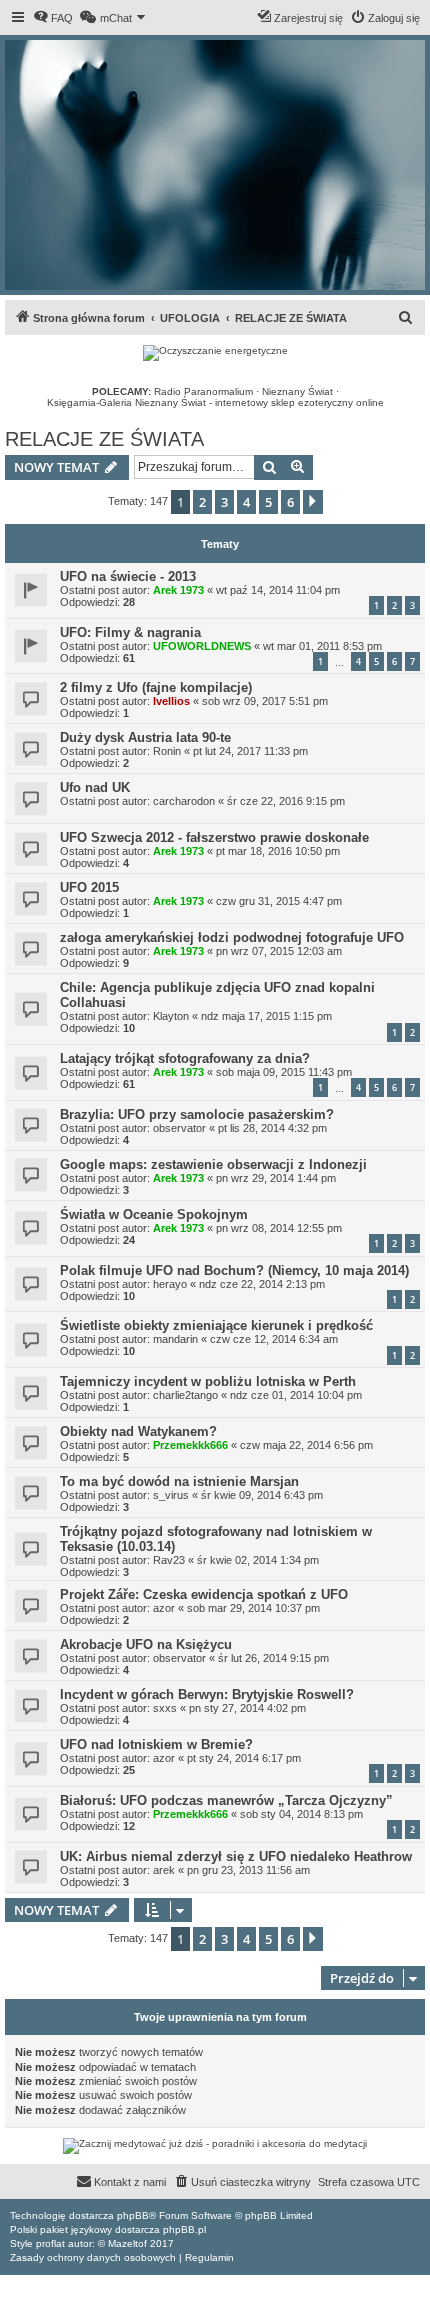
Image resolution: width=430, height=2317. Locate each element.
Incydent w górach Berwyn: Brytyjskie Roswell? (207, 1694)
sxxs (165, 1708)
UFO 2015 (89, 887)
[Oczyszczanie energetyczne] (215, 353)
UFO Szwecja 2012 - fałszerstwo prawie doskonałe (214, 837)
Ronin (167, 751)
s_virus (171, 1495)
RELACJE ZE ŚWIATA (104, 439)
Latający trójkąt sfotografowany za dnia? (185, 1058)
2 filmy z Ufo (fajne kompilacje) (156, 687)
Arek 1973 (178, 590)
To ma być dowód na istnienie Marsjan (179, 1481)
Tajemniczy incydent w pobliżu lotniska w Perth (208, 1381)
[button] (313, 502)
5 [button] (268, 502)
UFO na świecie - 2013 (128, 576)
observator (179, 1128)
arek (164, 1870)
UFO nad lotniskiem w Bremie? (156, 1744)
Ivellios (171, 701)
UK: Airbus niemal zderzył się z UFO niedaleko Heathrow (236, 1856)
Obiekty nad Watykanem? (138, 1431)
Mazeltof (127, 2243)
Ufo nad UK (95, 787)
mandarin (175, 1339)
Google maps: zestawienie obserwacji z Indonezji (213, 1164)
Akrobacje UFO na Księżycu (146, 1644)
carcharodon (184, 801)
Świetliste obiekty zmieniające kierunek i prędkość (216, 1325)
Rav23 (169, 1560)
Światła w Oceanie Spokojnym (154, 1214)
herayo (170, 1284)
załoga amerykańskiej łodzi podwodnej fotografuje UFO (232, 937)
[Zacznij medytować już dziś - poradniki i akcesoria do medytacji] (215, 2146)
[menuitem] (53, 18)
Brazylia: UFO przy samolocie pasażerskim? (197, 1114)
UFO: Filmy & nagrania (130, 632)
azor (164, 1608)
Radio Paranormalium (203, 391)
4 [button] (246, 502)
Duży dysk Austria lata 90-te (145, 737)
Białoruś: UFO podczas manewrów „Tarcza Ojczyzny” (226, 1800)
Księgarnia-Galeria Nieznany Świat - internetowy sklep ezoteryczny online (215, 402)
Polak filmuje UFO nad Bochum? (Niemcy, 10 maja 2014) (234, 1270)
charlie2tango (185, 1395)
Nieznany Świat (297, 391)
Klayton (171, 1016)
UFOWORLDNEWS (202, 646)
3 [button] (224, 502)
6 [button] (290, 502)
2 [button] (202, 502)
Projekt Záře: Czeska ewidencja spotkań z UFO (204, 1594)
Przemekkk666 (190, 1445)
